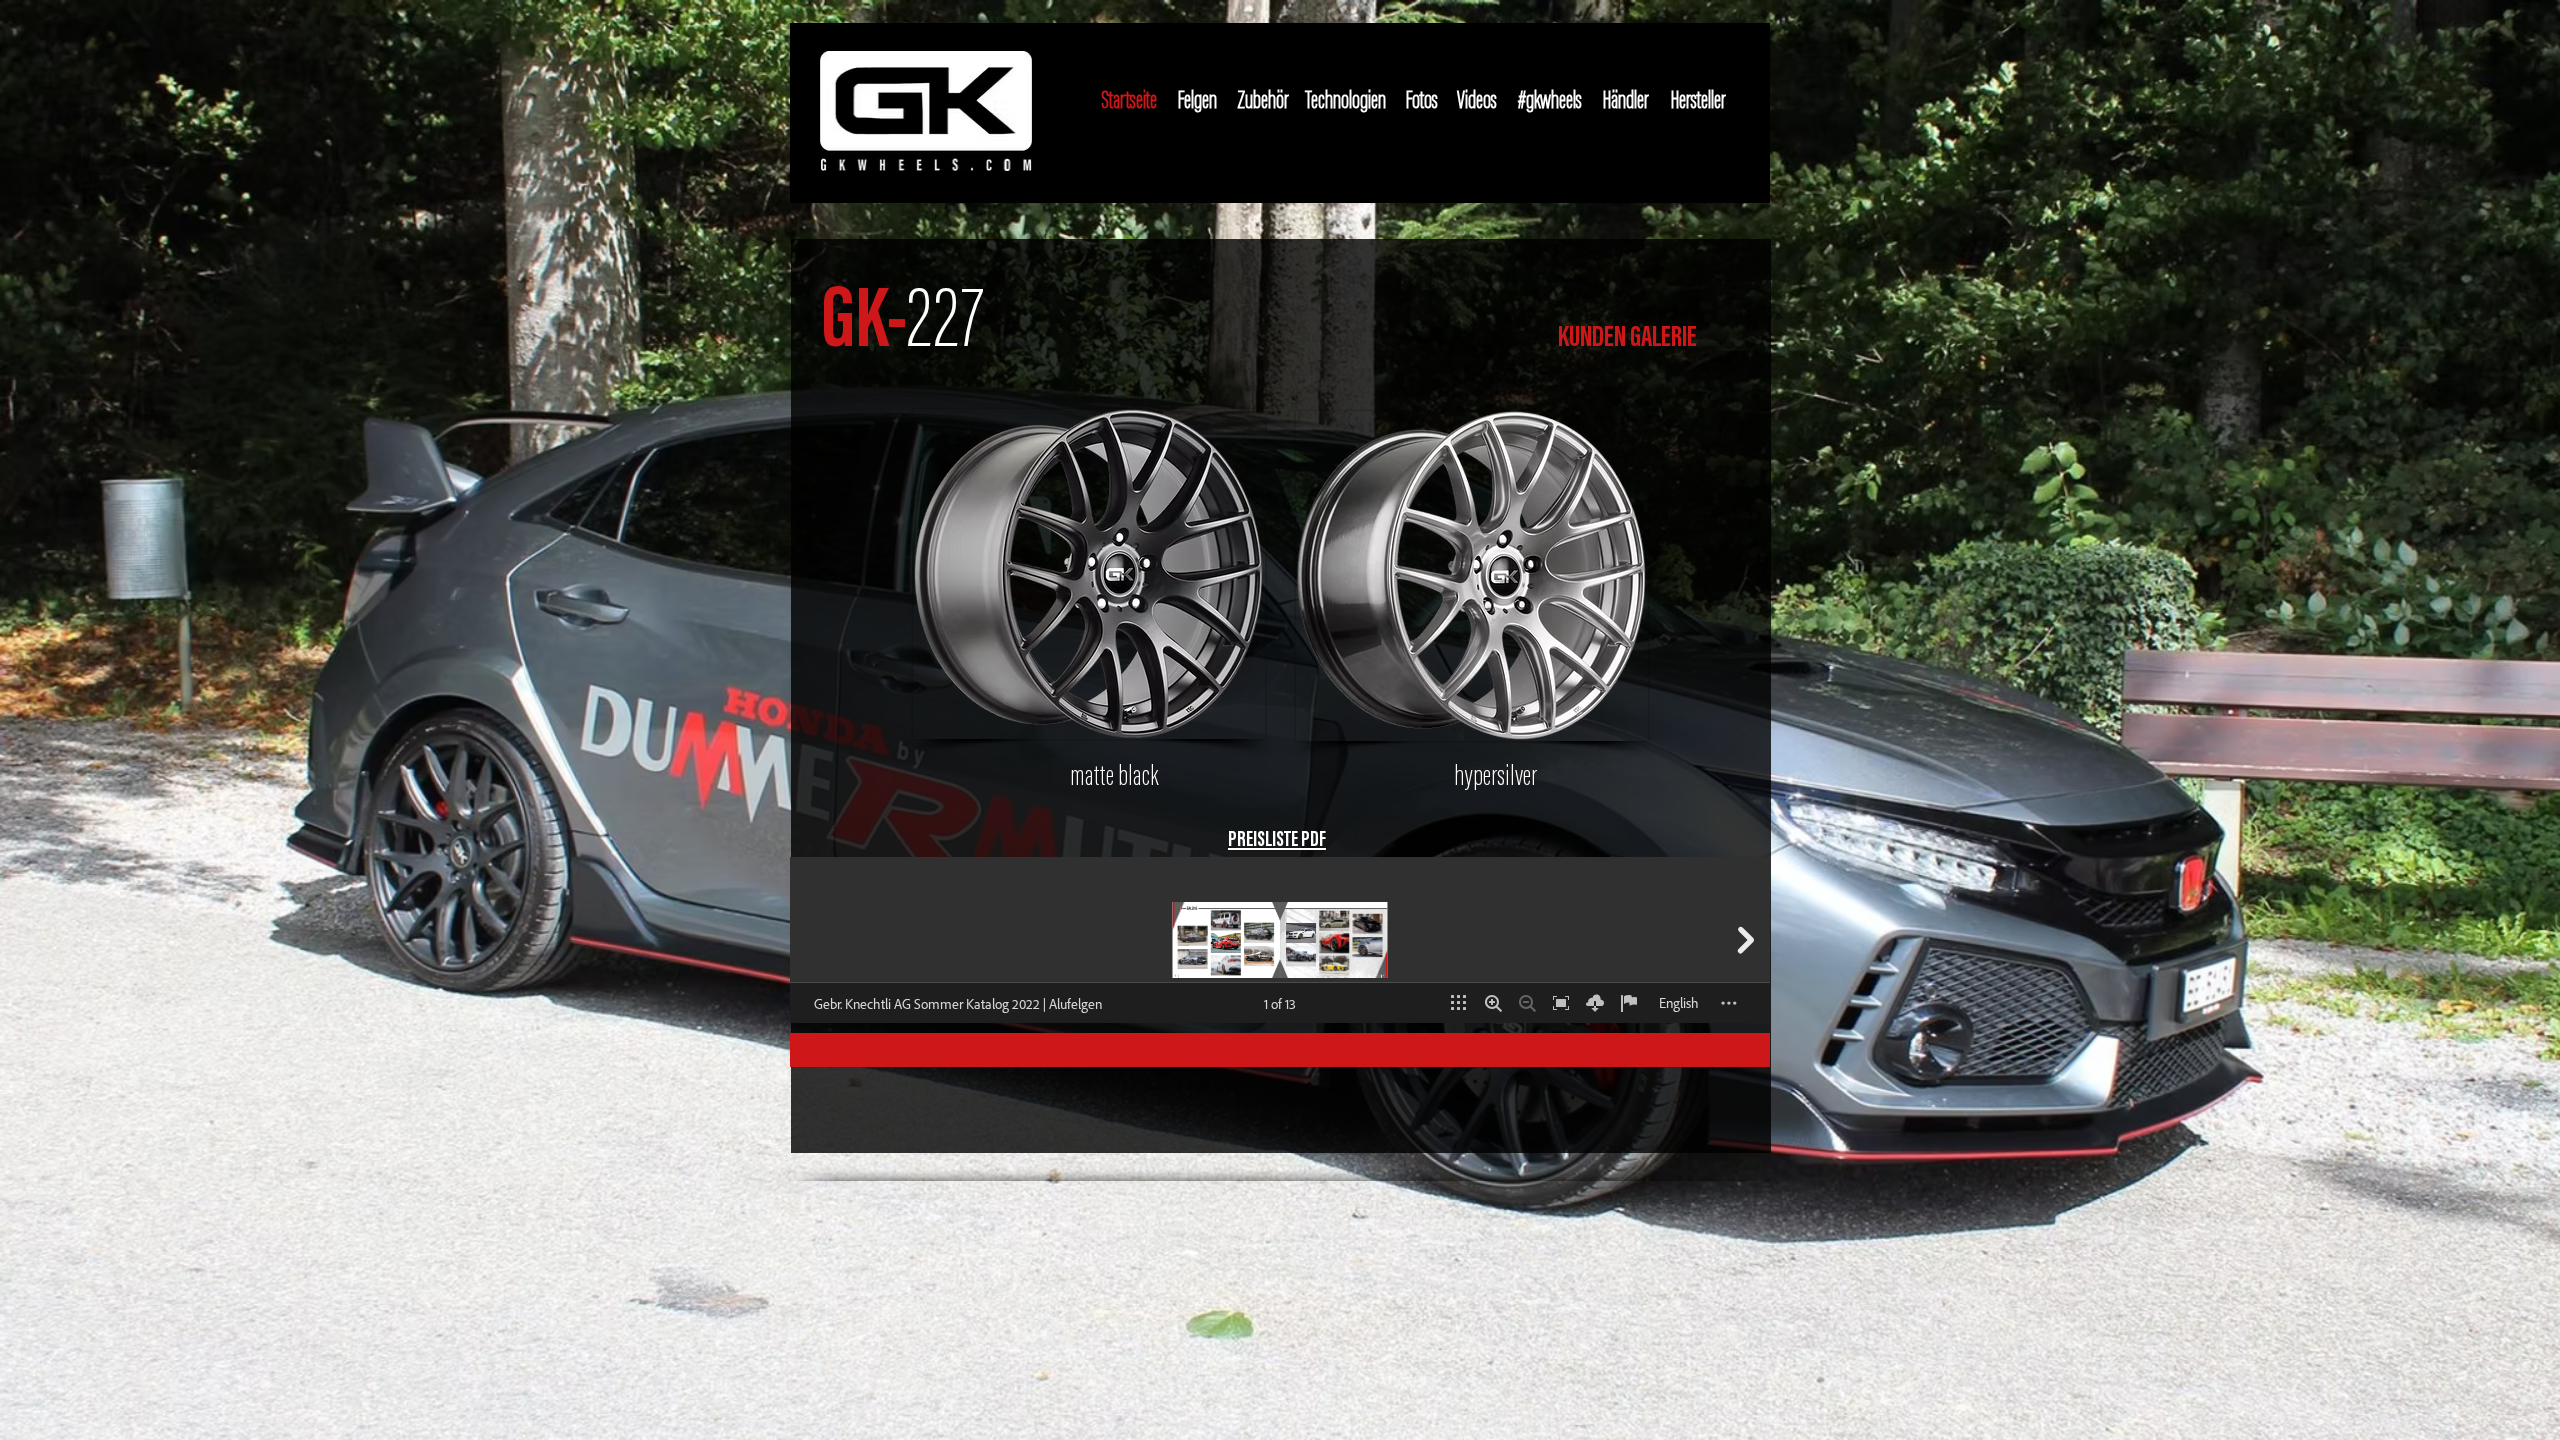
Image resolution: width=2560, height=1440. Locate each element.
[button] (1089, 574)
